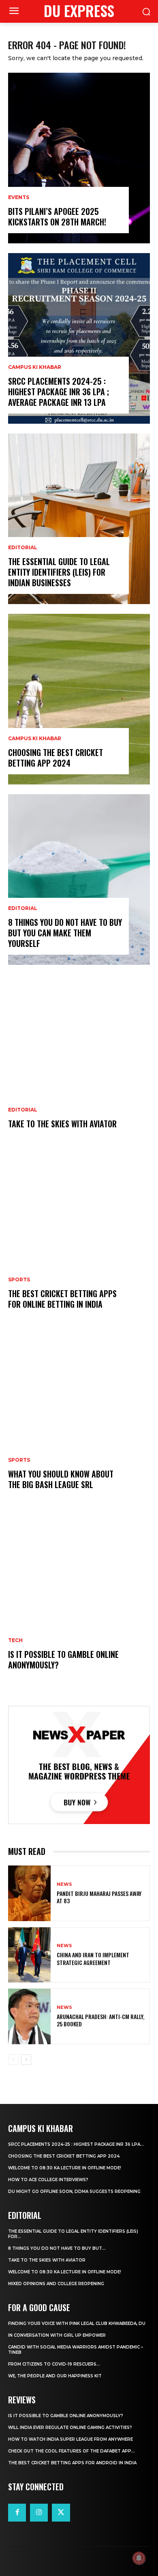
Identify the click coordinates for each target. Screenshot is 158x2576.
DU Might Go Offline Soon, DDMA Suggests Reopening (74, 2191)
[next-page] (26, 2060)
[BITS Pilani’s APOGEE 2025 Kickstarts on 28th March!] (79, 158)
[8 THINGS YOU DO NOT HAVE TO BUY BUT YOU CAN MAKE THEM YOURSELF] (79, 880)
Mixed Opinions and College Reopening (56, 2284)
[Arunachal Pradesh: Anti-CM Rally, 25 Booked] (29, 2016)
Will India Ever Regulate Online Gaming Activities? (70, 2428)
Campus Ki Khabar (35, 367)
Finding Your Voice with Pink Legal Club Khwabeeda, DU (77, 2324)
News (64, 1884)
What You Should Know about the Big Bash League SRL (61, 1479)
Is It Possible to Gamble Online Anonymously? (63, 1660)
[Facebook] (17, 2513)
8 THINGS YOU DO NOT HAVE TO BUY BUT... (57, 2248)
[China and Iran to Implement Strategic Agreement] (29, 1955)
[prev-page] (13, 2060)
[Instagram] (39, 2513)
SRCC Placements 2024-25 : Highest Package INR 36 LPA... (76, 2144)
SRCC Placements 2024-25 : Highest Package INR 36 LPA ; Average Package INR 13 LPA (59, 392)
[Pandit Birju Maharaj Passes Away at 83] (29, 1893)
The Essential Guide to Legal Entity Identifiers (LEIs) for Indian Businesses (59, 572)
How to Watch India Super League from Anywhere (70, 2439)
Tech (15, 1640)
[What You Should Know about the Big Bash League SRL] (79, 1421)
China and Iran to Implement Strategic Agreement (93, 1958)
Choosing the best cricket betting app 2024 (56, 758)
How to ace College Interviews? (48, 2180)
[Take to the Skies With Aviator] (79, 1060)
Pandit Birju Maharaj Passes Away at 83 (99, 1897)
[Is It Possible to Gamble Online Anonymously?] (79, 1601)
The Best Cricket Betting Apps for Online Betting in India (62, 1299)
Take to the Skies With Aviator (62, 1124)
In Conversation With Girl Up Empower (57, 2335)
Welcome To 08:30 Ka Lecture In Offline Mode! (65, 2168)
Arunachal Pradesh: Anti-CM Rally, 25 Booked (100, 2020)
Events (19, 197)
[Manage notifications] (139, 2558)
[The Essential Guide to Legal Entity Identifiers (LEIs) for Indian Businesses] (79, 519)
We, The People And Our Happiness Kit (55, 2376)
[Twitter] (61, 2513)
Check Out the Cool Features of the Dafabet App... (72, 2451)
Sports (19, 1280)
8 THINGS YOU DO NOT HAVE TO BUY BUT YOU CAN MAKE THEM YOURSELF (65, 933)
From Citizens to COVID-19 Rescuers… (54, 2364)
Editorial (23, 548)
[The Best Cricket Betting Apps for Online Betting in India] (79, 1240)
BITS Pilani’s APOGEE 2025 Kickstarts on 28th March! (57, 217)
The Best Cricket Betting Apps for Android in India (72, 2463)
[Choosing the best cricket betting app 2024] (79, 699)
